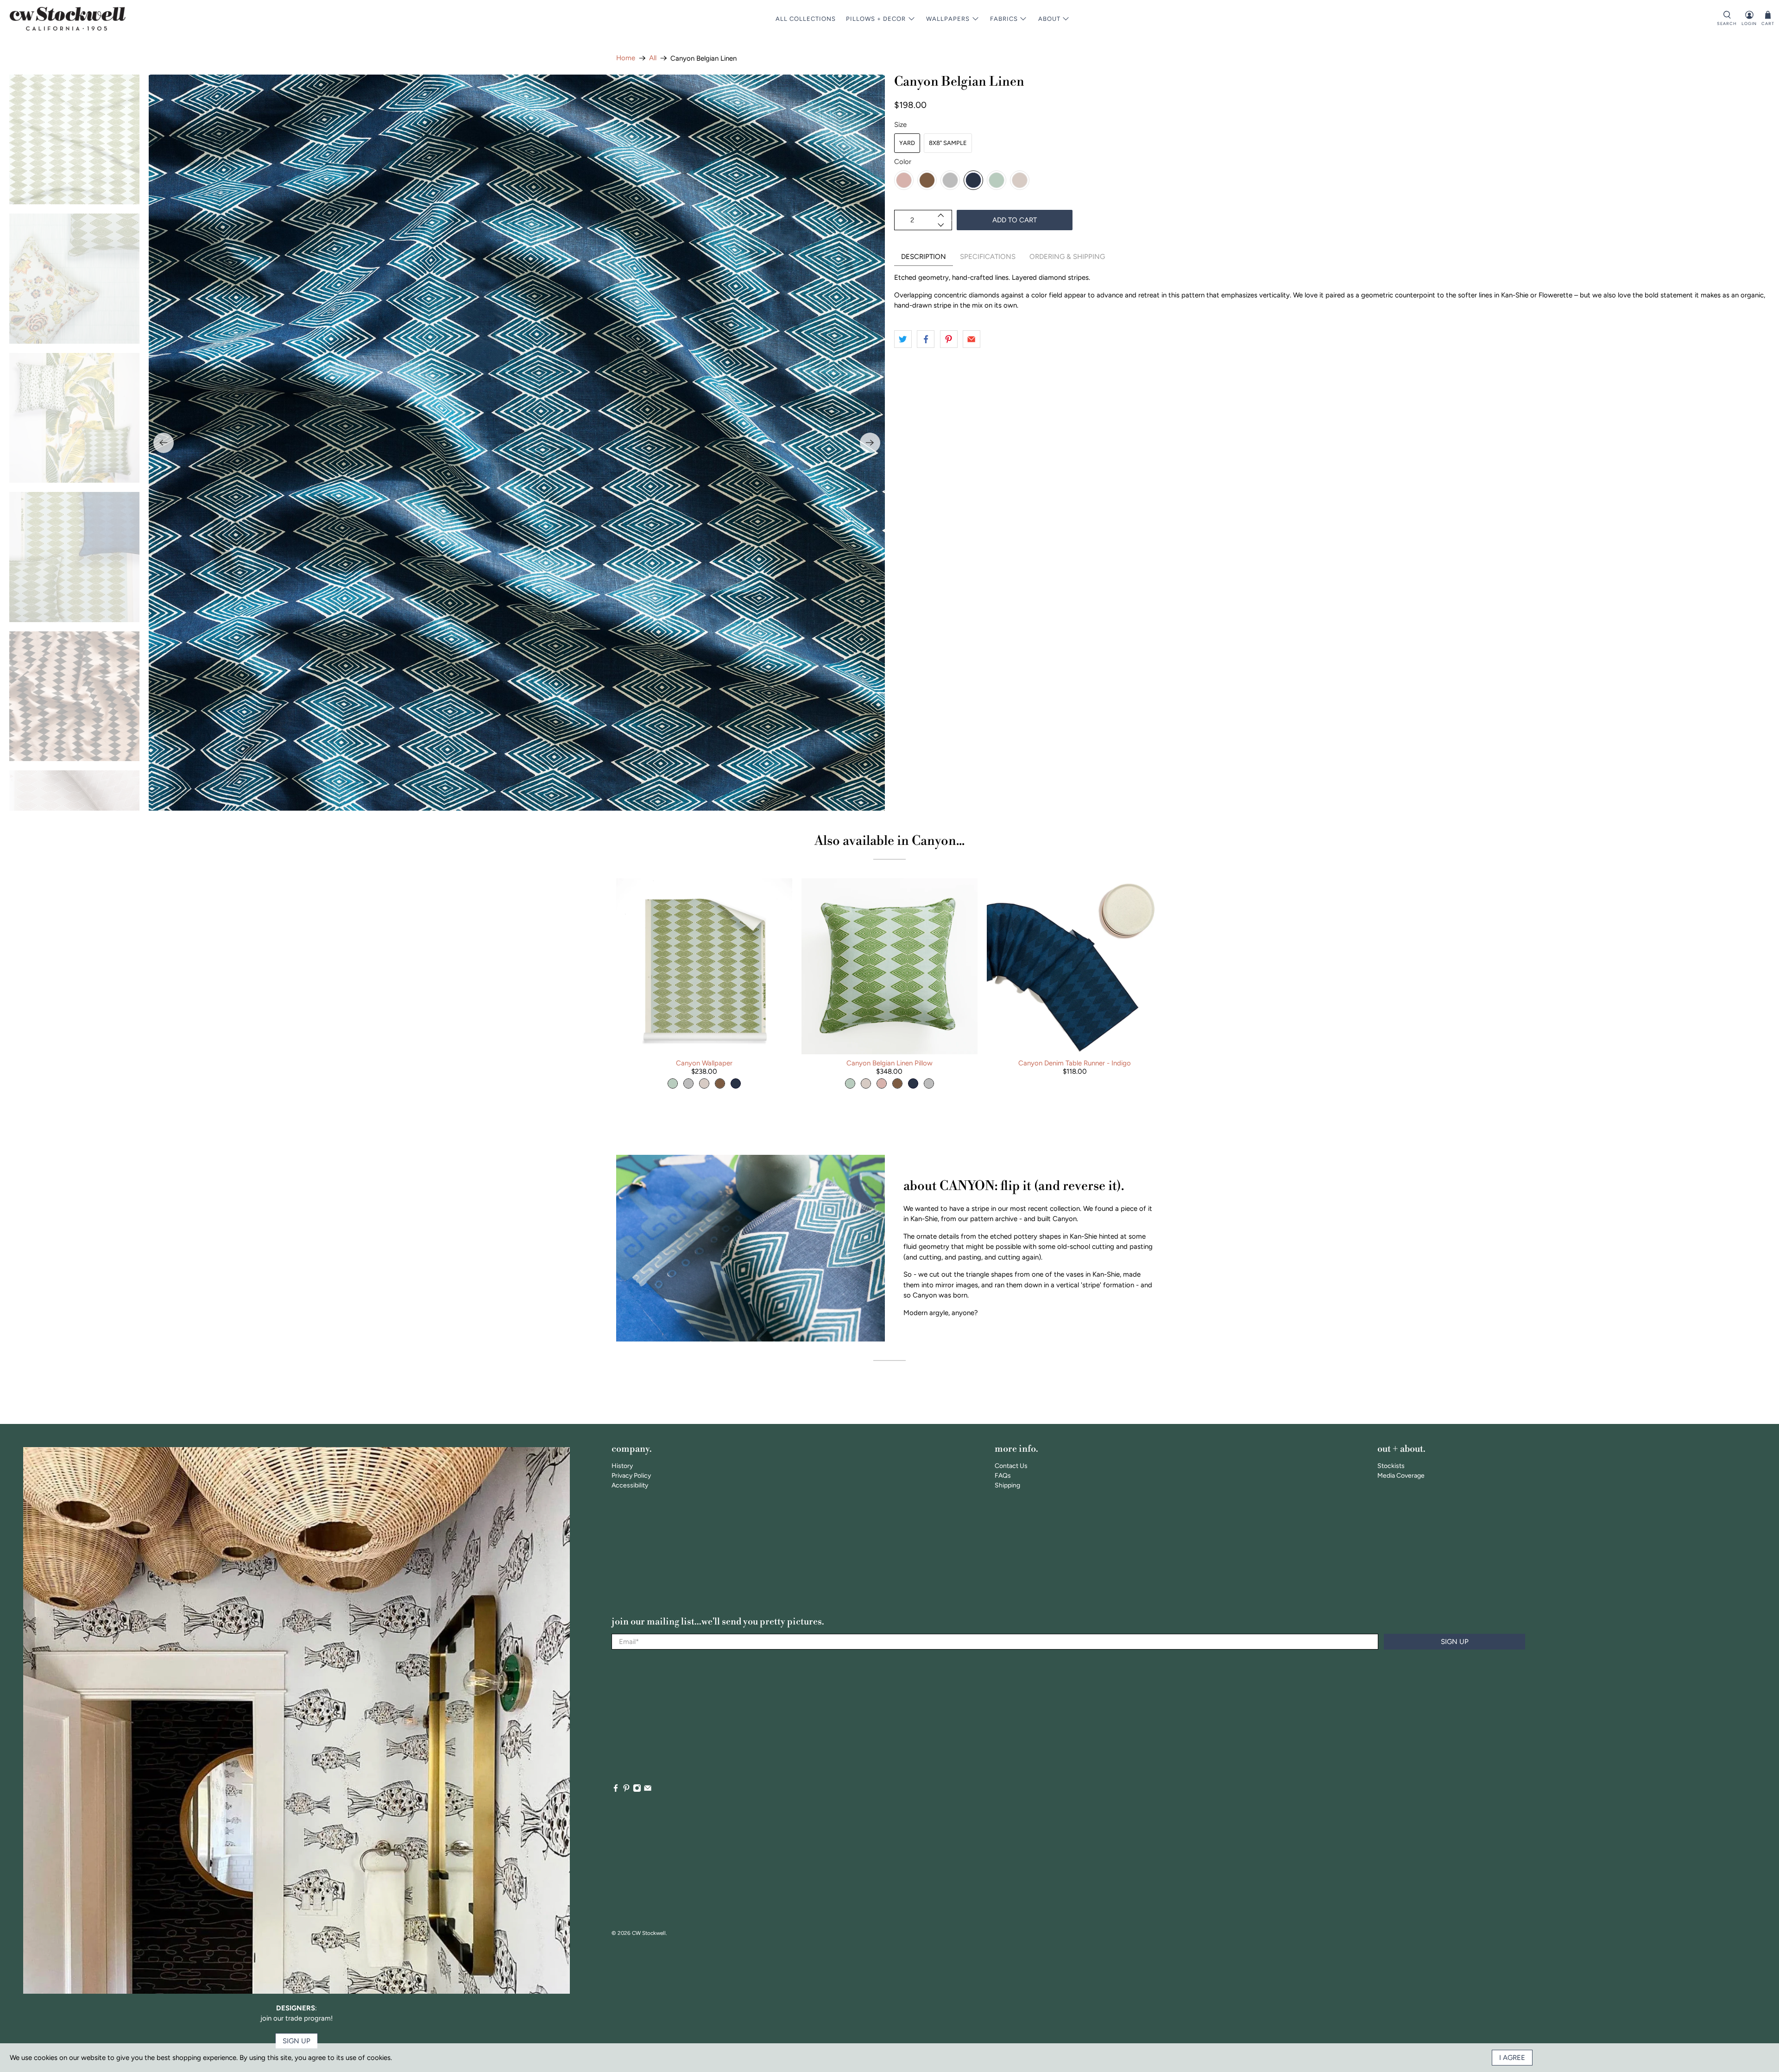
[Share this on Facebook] (926, 339)
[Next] (870, 443)
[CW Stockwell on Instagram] (637, 1790)
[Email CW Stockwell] (648, 1790)
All (653, 58)
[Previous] (164, 443)
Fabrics (1004, 19)
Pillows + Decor (876, 19)
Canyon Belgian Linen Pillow (889, 1063)
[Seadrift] (997, 180)
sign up (296, 2041)
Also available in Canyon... (889, 841)
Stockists (1391, 1466)
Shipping (1007, 1485)
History (622, 1466)
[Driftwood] (927, 180)
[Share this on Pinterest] (949, 339)
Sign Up (1455, 1642)
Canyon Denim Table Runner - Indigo (1075, 1063)
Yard (907, 143)
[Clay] (904, 180)
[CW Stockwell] (68, 19)
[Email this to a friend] (972, 339)
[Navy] (973, 180)
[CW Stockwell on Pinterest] (626, 1790)
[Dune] (1020, 180)
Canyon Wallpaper (704, 1063)
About (1049, 19)
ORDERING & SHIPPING (1067, 257)
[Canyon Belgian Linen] (517, 443)
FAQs (1003, 1476)
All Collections (806, 19)
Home (626, 58)
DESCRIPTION (924, 257)
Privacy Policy (631, 1476)
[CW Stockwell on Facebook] (616, 1790)
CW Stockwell (649, 1933)
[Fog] (950, 180)
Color (903, 162)
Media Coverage (1401, 1476)
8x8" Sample (948, 143)
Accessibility (630, 1485)
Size (900, 125)
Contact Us (1011, 1466)
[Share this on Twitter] (903, 339)
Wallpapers (948, 19)
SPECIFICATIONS (988, 257)
